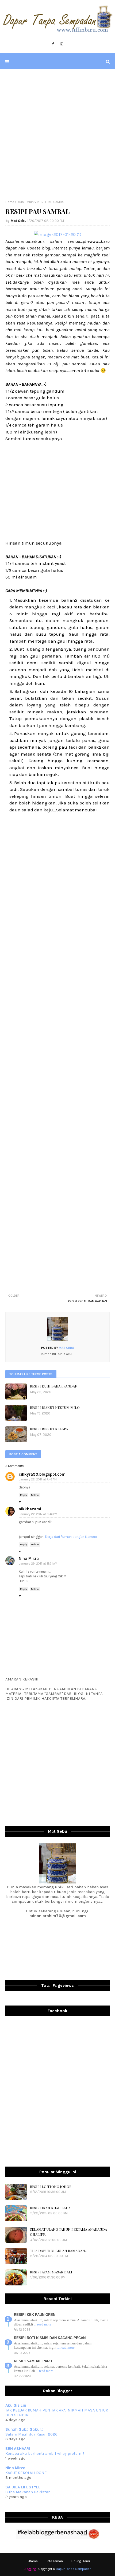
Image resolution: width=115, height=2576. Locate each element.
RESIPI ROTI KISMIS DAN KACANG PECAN (50, 2338)
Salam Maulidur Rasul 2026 (31, 2434)
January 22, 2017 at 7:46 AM (38, 1479)
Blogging (30, 2569)
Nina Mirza (29, 1558)
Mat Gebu (19, 221)
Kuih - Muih (26, 202)
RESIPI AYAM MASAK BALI (51, 2272)
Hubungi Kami (80, 2561)
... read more (43, 2324)
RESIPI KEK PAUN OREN (35, 2315)
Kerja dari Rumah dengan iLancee (71, 1537)
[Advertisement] (57, 135)
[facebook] (53, 44)
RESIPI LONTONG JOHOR (51, 2186)
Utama (33, 2561)
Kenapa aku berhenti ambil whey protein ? (45, 2453)
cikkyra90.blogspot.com (42, 1474)
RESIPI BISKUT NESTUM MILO (55, 1407)
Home (10, 202)
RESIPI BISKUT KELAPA (49, 1429)
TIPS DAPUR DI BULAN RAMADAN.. (58, 2251)
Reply (24, 1495)
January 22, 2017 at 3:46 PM (38, 1514)
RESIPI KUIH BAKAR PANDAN (54, 1386)
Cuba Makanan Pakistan (28, 2492)
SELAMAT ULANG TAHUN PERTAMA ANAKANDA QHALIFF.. (68, 2232)
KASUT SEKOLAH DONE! (26, 2473)
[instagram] (62, 44)
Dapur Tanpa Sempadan (74, 2569)
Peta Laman (54, 2561)
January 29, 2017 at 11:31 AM (38, 1564)
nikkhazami (30, 1509)
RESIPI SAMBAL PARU (33, 2361)
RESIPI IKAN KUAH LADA (50, 2208)
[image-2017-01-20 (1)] (58, 234)
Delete (35, 1495)
